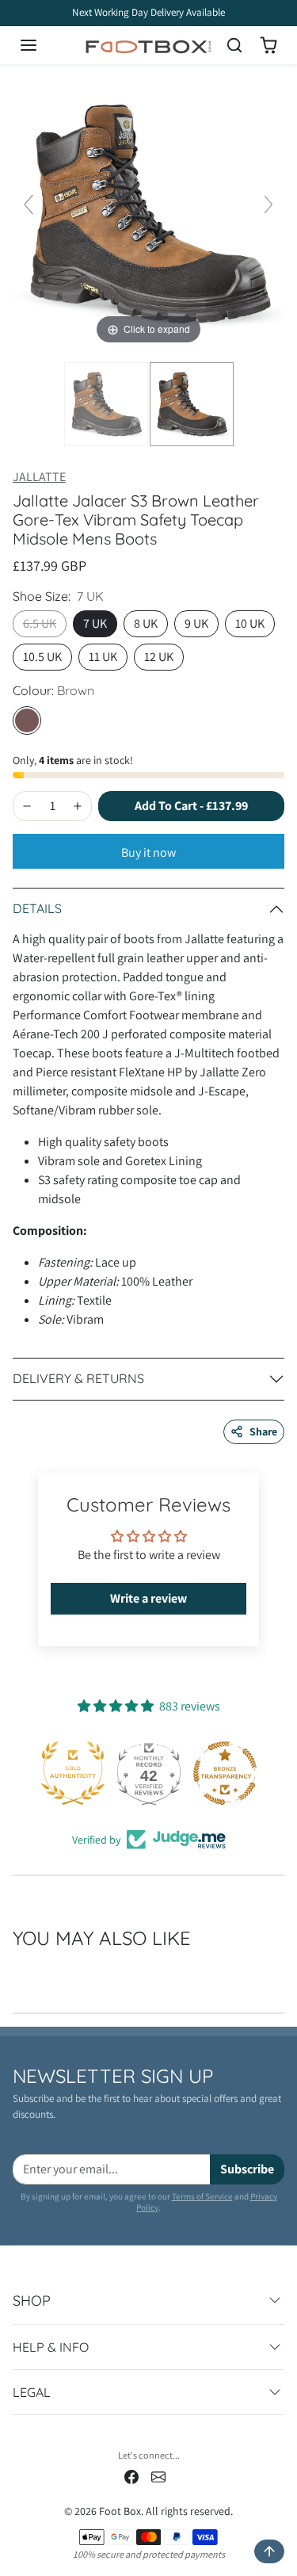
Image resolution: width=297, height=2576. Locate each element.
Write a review (148, 1598)
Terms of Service (202, 2196)
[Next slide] (268, 204)
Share (263, 1431)
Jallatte (39, 477)
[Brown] (27, 720)
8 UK (146, 623)
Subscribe (247, 2169)
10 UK (250, 623)
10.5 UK (42, 657)
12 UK (159, 657)
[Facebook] (131, 2476)
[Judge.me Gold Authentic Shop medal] (73, 1773)
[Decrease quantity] (27, 806)
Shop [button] (32, 2301)
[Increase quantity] (78, 806)
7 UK (95, 623)
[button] (44, 45)
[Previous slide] (29, 204)
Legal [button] (32, 2392)
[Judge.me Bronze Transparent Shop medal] (225, 1773)
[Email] (158, 2476)
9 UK (196, 623)
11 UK (103, 657)
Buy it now (148, 852)
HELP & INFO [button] (51, 2347)
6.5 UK (40, 623)
